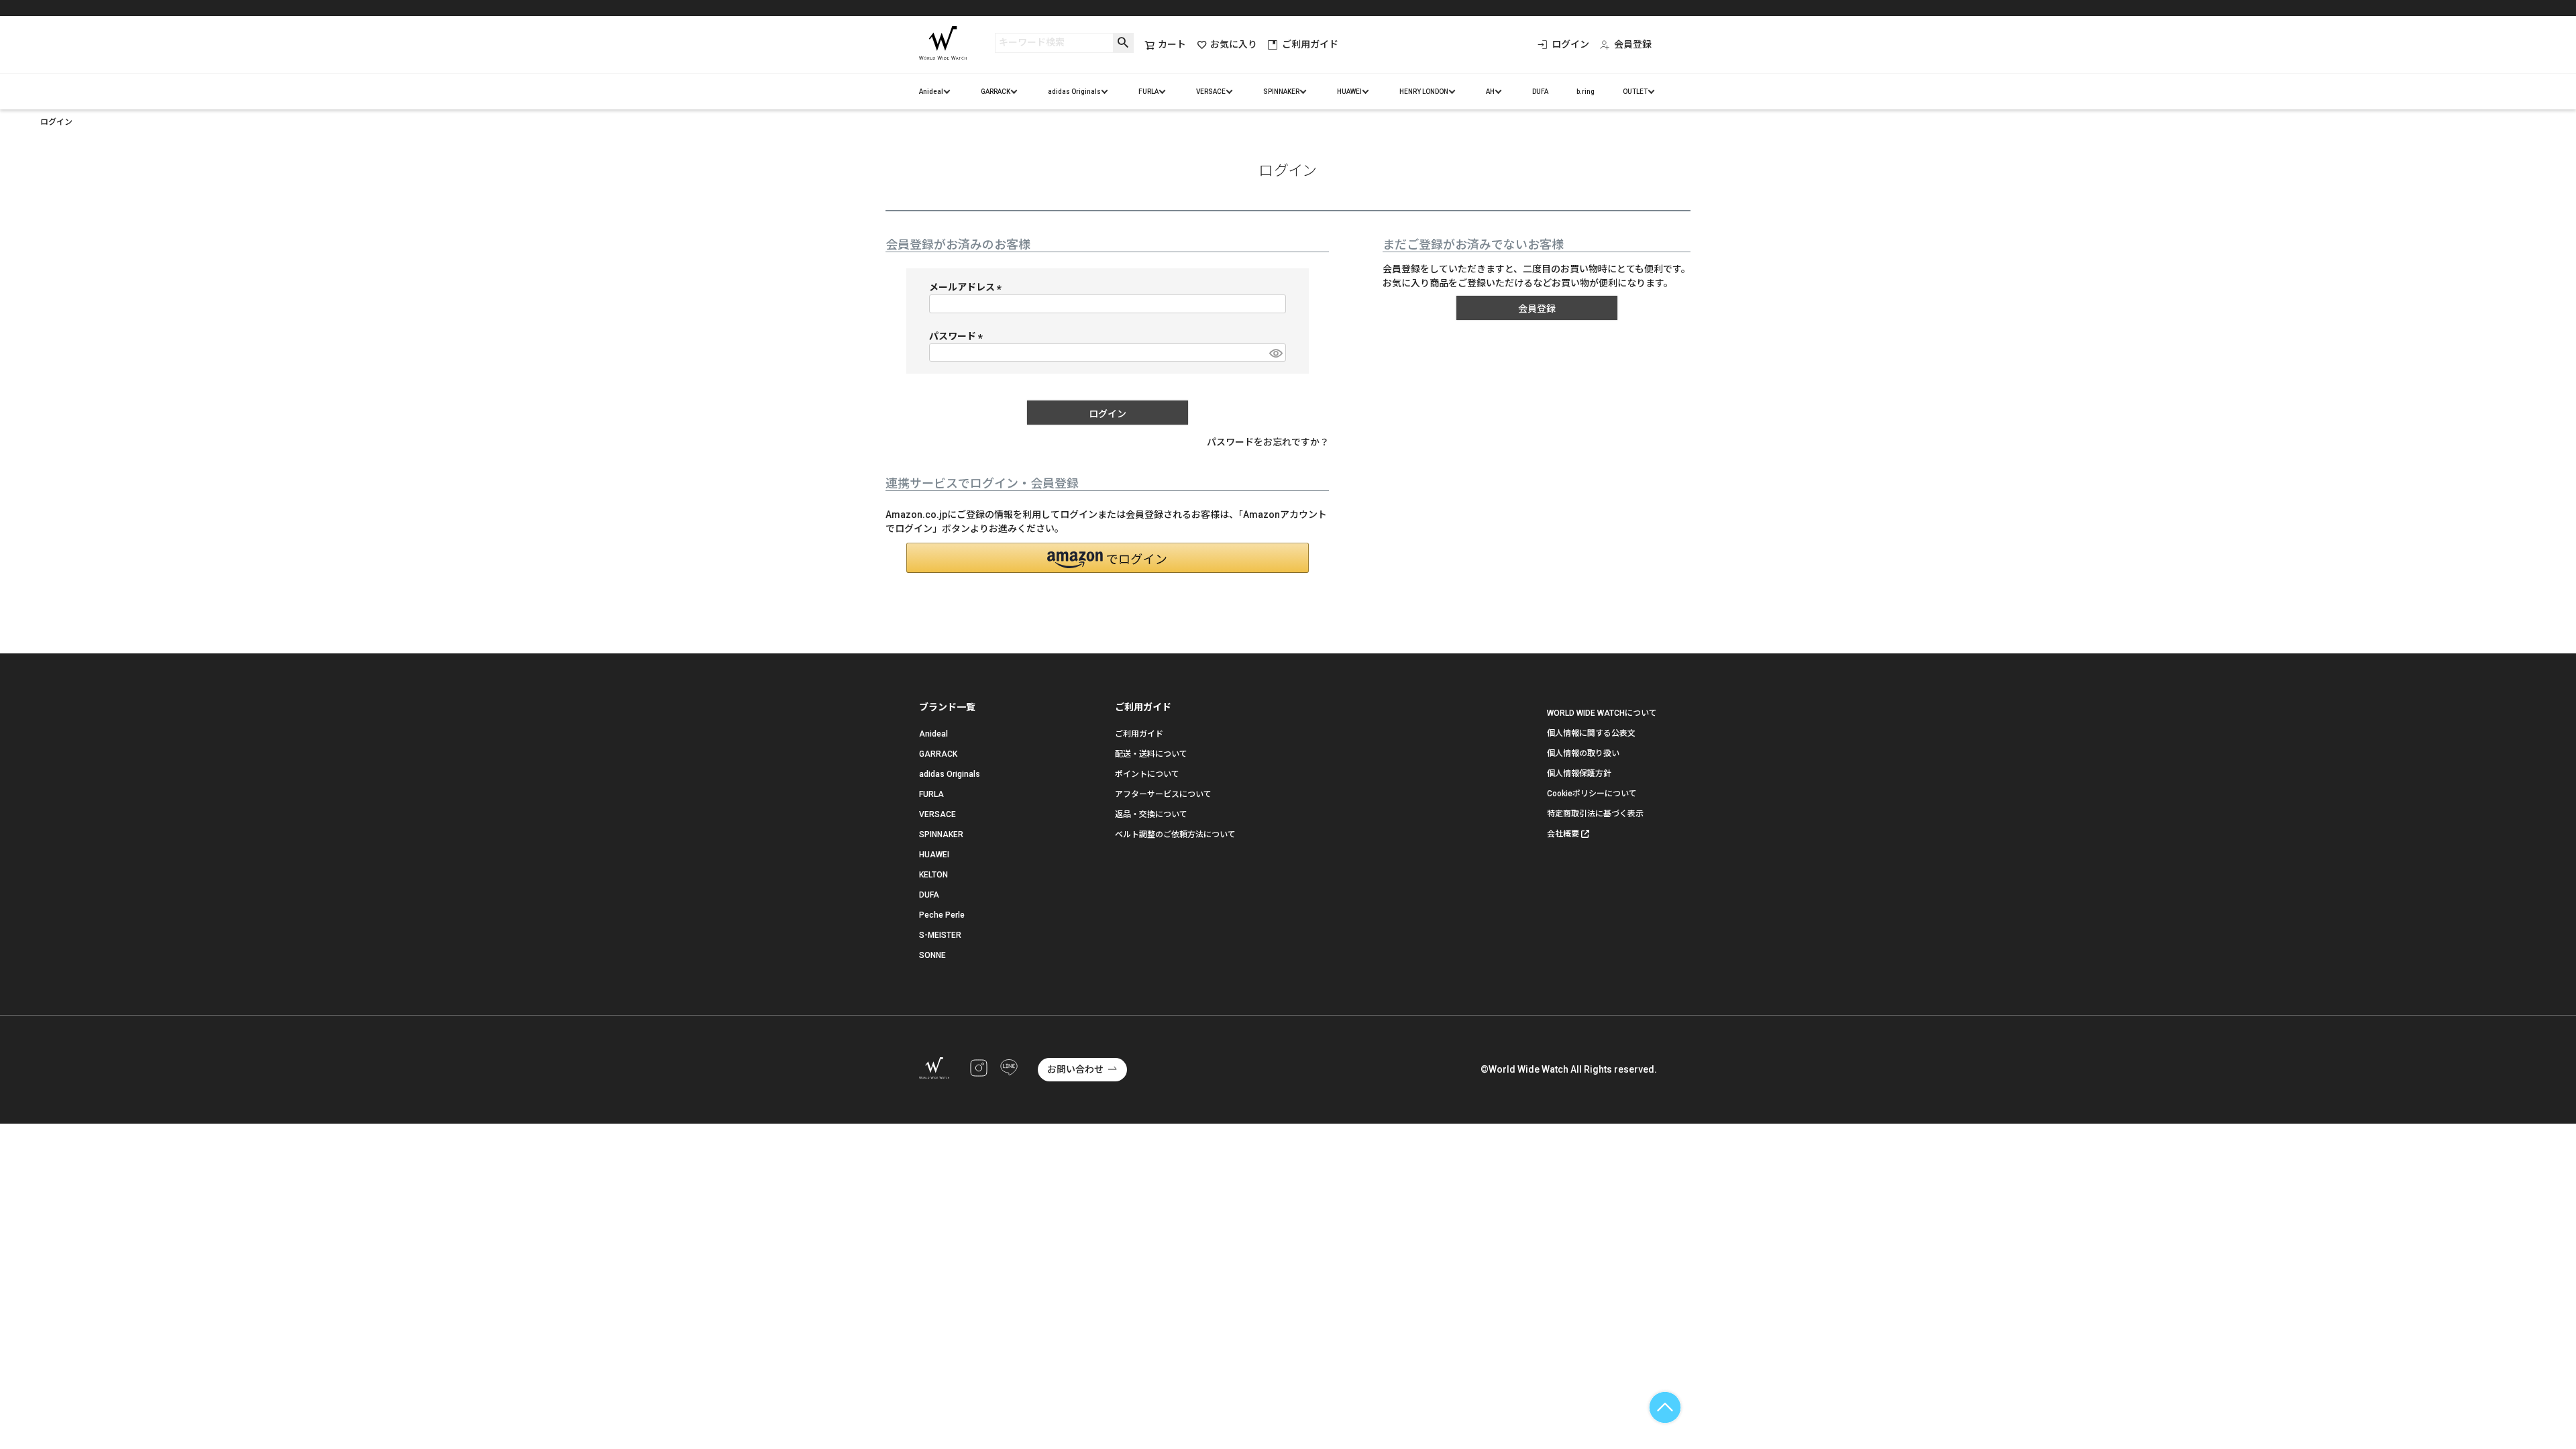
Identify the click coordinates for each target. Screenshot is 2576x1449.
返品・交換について (1151, 814)
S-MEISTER (940, 935)
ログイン (1570, 44)
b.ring (1586, 92)
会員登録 (1633, 44)
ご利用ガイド (1310, 44)
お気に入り (1234, 44)
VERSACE (1211, 92)
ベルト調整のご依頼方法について (1175, 835)
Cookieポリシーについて (1592, 794)
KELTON (933, 875)
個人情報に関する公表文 (1591, 733)
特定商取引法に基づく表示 (1595, 814)
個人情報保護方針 (1579, 773)
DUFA (1540, 92)
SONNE (932, 955)
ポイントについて (1147, 774)
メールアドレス (968, 287)
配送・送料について (1151, 754)
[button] (1108, 558)
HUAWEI (1349, 92)
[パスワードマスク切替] (1275, 353)
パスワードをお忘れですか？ (1268, 442)
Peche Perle (942, 915)
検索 (1123, 43)
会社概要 (1563, 834)
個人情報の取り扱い (1583, 753)
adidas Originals (1074, 92)
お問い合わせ (1075, 1069)
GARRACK (996, 92)
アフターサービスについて (1163, 794)
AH (1490, 92)
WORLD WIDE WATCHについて (1602, 713)
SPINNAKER (1281, 92)
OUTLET (1635, 92)
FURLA (1148, 92)
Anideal (931, 92)
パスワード (958, 336)
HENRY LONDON (1424, 92)
